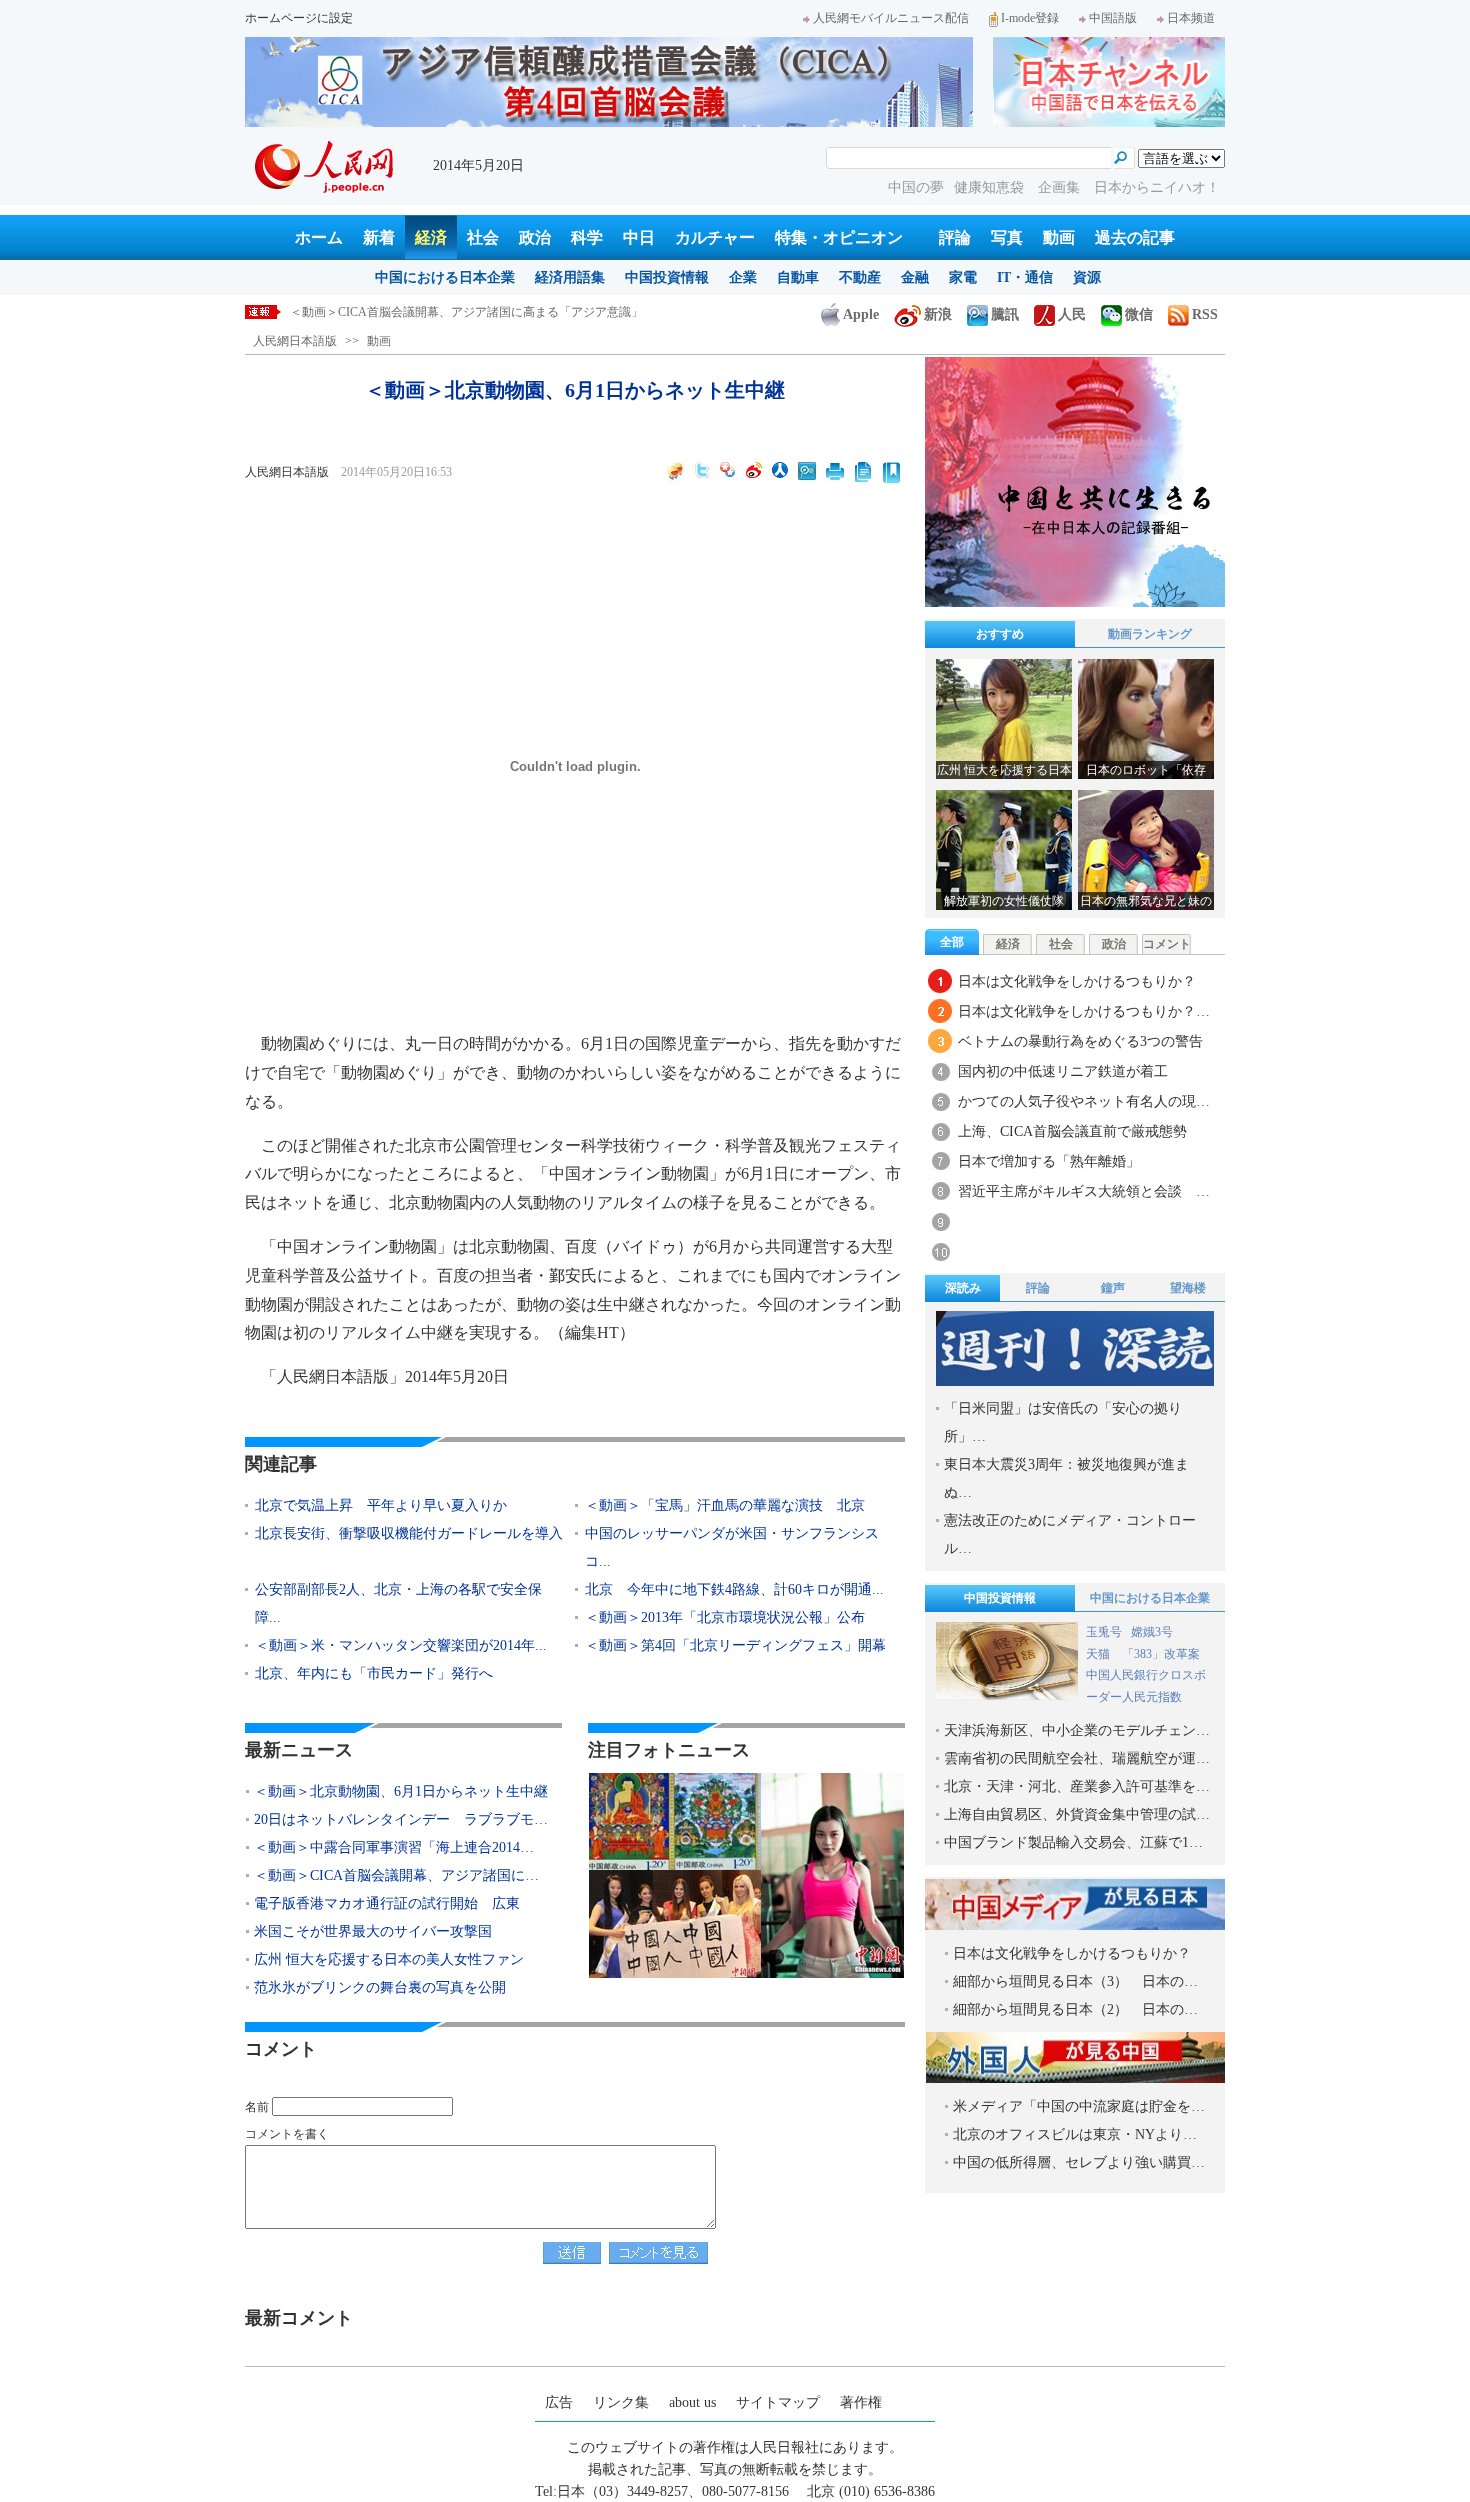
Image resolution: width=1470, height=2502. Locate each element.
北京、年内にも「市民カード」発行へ (374, 1673)
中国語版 (1113, 18)
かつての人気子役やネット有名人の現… (1084, 1101)
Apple (861, 314)
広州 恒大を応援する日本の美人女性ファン (389, 1959)
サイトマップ (778, 2402)
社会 (483, 237)
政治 (535, 237)
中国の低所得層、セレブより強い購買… (1079, 2162)
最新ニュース (299, 1750)
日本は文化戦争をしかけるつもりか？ (1077, 981)
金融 (915, 277)
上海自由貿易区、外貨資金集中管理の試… (1077, 1814)
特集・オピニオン (839, 237)
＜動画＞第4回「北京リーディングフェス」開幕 (735, 1645)
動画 (1059, 237)
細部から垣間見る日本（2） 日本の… (1075, 2009)
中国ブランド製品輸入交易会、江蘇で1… (1073, 1842)
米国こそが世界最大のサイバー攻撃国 (373, 1931)
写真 (1007, 237)
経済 (431, 237)
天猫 (1099, 1654)
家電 (963, 277)
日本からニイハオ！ (1157, 187)
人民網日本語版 (295, 341)
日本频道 (1191, 18)
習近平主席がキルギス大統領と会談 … (1084, 1191)
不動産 (860, 277)
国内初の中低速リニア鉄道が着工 (1063, 1071)
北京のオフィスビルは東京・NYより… (1075, 2134)
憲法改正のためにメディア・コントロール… (1070, 1534)
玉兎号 (1104, 1632)
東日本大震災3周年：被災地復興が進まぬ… (1066, 1478)
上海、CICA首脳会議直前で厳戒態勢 (1072, 1131)
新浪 (938, 314)
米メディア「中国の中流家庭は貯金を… (1079, 2106)
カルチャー (715, 237)
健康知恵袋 (991, 187)
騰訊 (1005, 314)
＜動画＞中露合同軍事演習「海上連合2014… (394, 1847)
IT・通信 (1025, 277)
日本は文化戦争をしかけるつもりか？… (1084, 1011)
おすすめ (1000, 634)
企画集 (1061, 187)
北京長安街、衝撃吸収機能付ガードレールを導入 (409, 1533)
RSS (1205, 314)
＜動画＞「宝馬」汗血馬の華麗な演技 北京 (725, 1505)
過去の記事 (1135, 237)
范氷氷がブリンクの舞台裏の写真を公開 (380, 1987)
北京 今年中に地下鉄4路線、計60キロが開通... (734, 1589)
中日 (639, 237)
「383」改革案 (1161, 1654)
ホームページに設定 (299, 18)
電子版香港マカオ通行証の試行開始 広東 (387, 1903)
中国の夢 (916, 187)
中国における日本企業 (445, 277)
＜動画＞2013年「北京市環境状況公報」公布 (725, 1617)
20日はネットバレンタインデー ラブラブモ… (401, 1819)
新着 (379, 237)
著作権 (861, 2402)
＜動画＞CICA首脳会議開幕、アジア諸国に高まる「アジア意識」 (466, 312)
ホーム (319, 237)
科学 (587, 237)
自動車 (798, 277)
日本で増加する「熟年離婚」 (1049, 1161)
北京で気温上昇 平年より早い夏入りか (381, 1505)
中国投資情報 (667, 277)
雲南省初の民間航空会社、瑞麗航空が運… (1077, 1758)
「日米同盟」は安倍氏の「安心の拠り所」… (1063, 1422)
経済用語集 (570, 277)
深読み (963, 1288)
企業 (743, 277)
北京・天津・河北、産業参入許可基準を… (1077, 1786)
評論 (955, 237)
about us (692, 2402)
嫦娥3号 (1152, 1632)
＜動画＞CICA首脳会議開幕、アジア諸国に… (396, 1875)
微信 (1139, 314)
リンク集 (621, 2402)
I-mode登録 (1030, 18)
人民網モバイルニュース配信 (891, 18)
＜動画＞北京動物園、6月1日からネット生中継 (401, 1791)
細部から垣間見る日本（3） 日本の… (1075, 1981)
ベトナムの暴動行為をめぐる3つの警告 (1080, 1041)
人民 (1072, 314)
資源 (1087, 277)
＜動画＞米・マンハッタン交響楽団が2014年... (401, 1645)
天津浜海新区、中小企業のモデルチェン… (1077, 1730)
